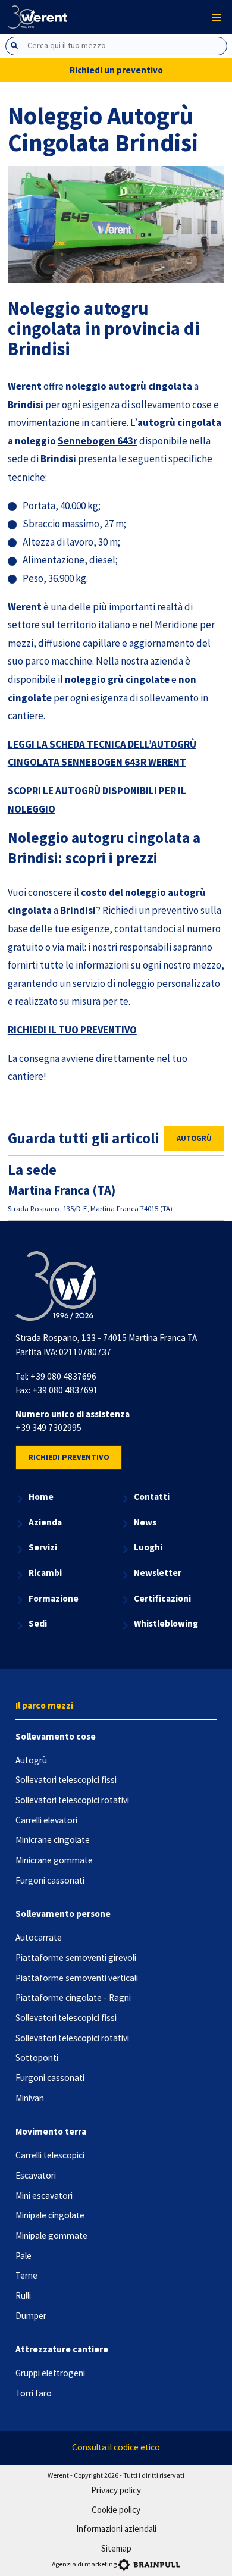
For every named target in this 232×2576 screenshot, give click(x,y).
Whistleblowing (166, 1623)
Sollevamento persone (63, 1914)
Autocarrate (39, 1937)
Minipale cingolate (50, 2215)
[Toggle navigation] (217, 17)
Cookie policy (116, 2510)
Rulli (23, 2295)
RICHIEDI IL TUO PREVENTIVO (72, 1030)
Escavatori (36, 2175)
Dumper (31, 2316)
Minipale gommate (51, 2235)
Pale (23, 2256)
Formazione (54, 1598)
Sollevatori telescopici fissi (66, 1780)
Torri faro (34, 2393)
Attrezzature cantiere (62, 2349)
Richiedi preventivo (69, 1457)
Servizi (43, 1547)
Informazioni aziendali (116, 2529)
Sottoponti (37, 2058)
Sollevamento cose (56, 1736)
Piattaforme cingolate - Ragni (73, 1997)
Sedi (38, 1623)
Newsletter (158, 1573)
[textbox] (126, 46)
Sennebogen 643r (98, 441)
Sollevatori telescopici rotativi (72, 1800)
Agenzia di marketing (84, 2564)
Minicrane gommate (54, 1860)
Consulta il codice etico (116, 2447)
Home (41, 1497)
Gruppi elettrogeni (50, 2373)
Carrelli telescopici (50, 2155)
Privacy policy (116, 2490)
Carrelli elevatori (46, 1820)
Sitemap (116, 2548)
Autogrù (194, 1138)
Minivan (30, 2098)
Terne (26, 2275)
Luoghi (148, 1547)
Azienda (45, 1522)
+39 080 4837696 (63, 1376)
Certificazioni (162, 1598)
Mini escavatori (44, 2196)
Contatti (152, 1497)
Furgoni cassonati (50, 1880)
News (145, 1522)
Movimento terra (51, 2131)
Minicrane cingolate (53, 1840)
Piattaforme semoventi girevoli (76, 1958)
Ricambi (45, 1573)
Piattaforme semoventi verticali (77, 1978)
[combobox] (116, 46)
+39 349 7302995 (48, 1428)
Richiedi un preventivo (116, 70)
